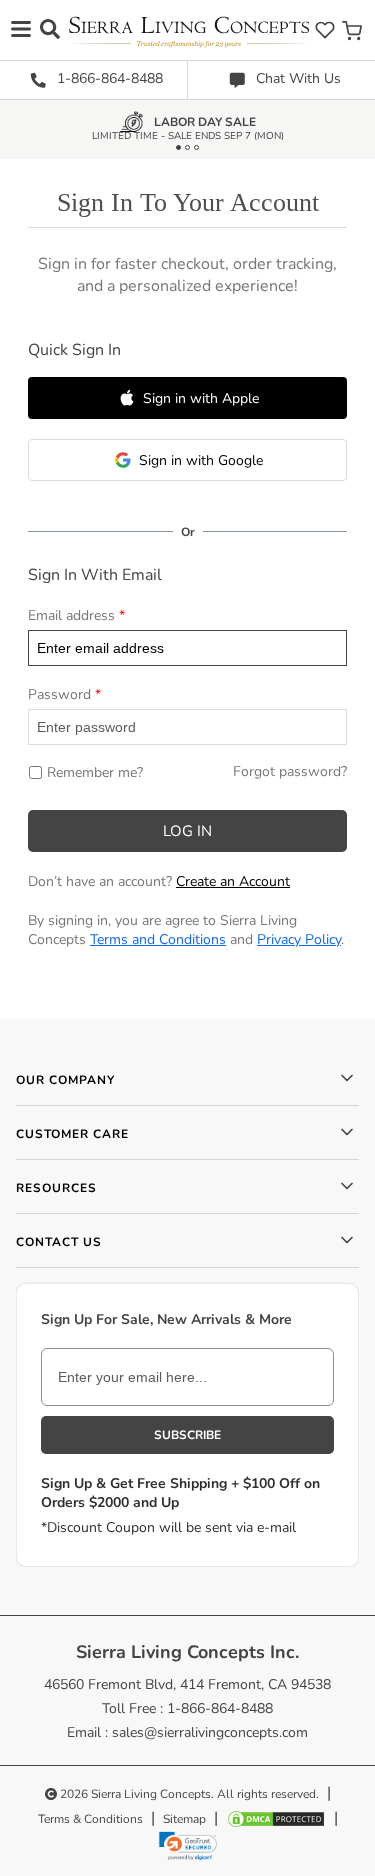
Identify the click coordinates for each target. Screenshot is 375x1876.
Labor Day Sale (205, 125)
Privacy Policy (299, 939)
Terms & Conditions (90, 1819)
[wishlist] (325, 29)
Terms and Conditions (158, 939)
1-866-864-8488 (108, 78)
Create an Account (233, 881)
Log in (187, 831)
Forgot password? (290, 771)
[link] (188, 1846)
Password (59, 694)
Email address (71, 615)
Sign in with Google (201, 460)
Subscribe (187, 1435)
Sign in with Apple (201, 398)
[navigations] (21, 28)
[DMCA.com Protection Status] (276, 1819)
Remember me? (95, 772)
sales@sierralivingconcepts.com (210, 1732)
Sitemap (184, 1819)
